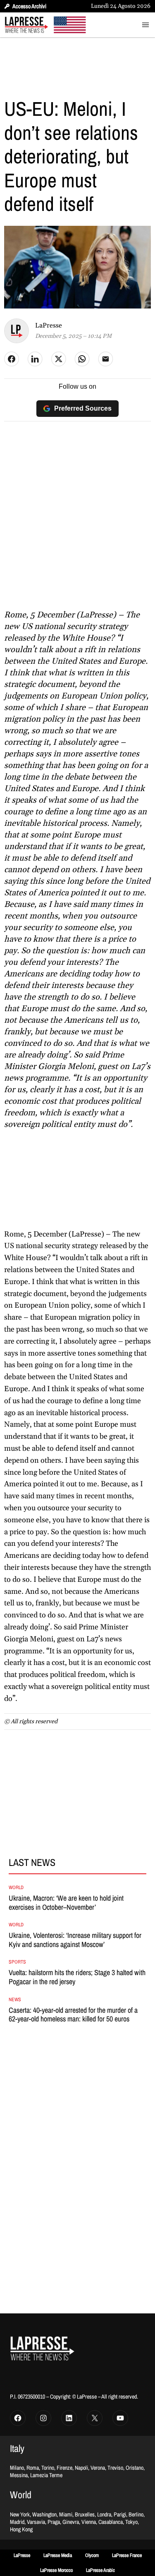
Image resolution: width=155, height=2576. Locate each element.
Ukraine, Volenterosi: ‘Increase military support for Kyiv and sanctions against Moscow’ (75, 1940)
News (15, 2000)
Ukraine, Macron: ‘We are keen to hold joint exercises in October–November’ (66, 1903)
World (16, 1887)
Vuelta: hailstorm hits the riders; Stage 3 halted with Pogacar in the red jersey (77, 1977)
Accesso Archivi (29, 6)
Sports (17, 1962)
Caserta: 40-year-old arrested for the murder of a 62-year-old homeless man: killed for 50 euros (73, 2015)
